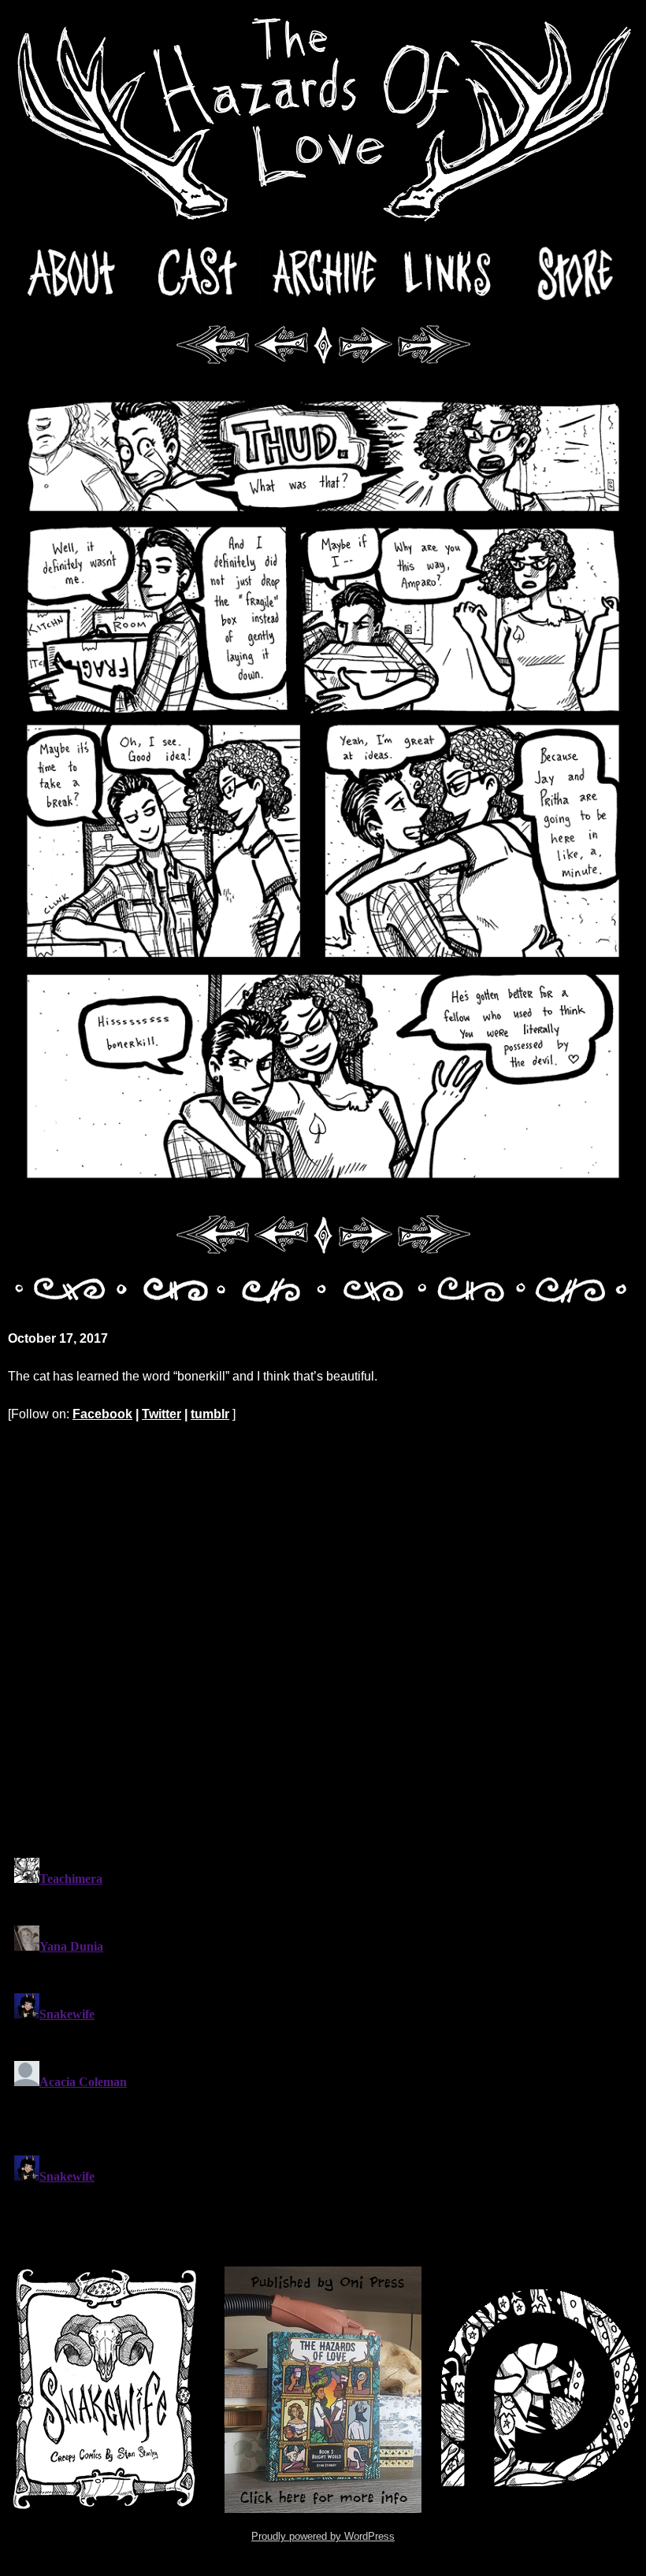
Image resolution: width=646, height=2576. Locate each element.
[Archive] (323, 274)
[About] (71, 274)
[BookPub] (323, 2390)
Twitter (161, 1414)
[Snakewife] (106, 2390)
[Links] (449, 274)
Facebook (102, 1414)
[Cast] (197, 274)
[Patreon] (540, 2390)
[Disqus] (323, 1640)
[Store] (575, 274)
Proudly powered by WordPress (323, 2536)
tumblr (210, 1414)
